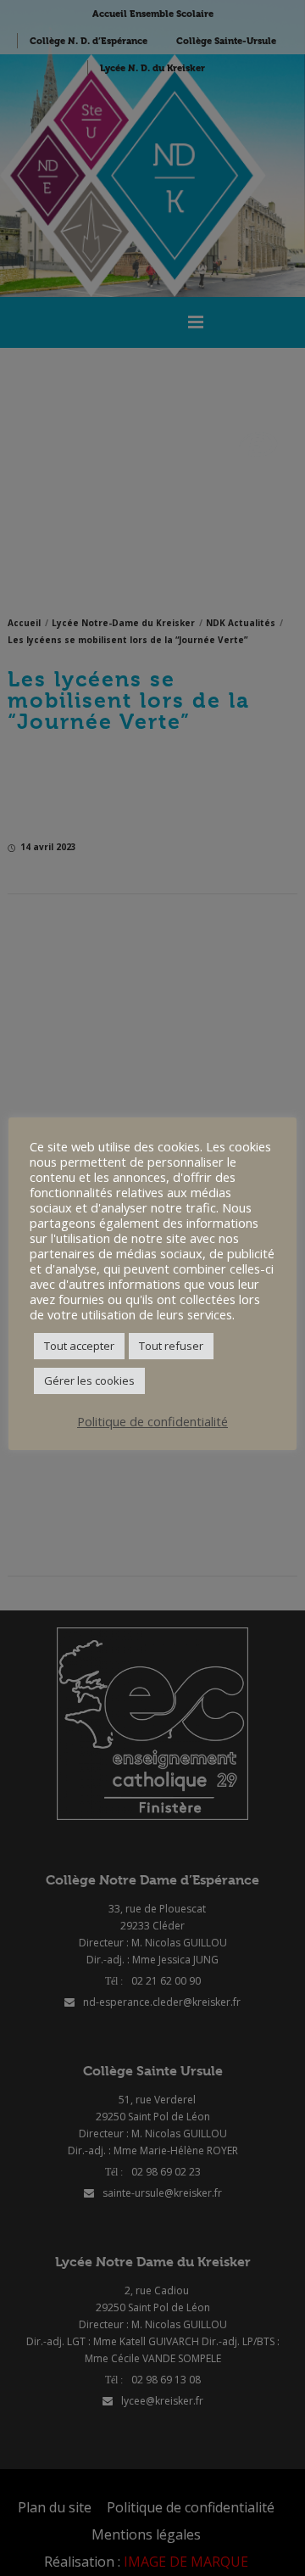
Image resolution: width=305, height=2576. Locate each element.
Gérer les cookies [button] (89, 1380)
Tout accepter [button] (79, 1346)
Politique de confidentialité (152, 1421)
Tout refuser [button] (171, 1346)
